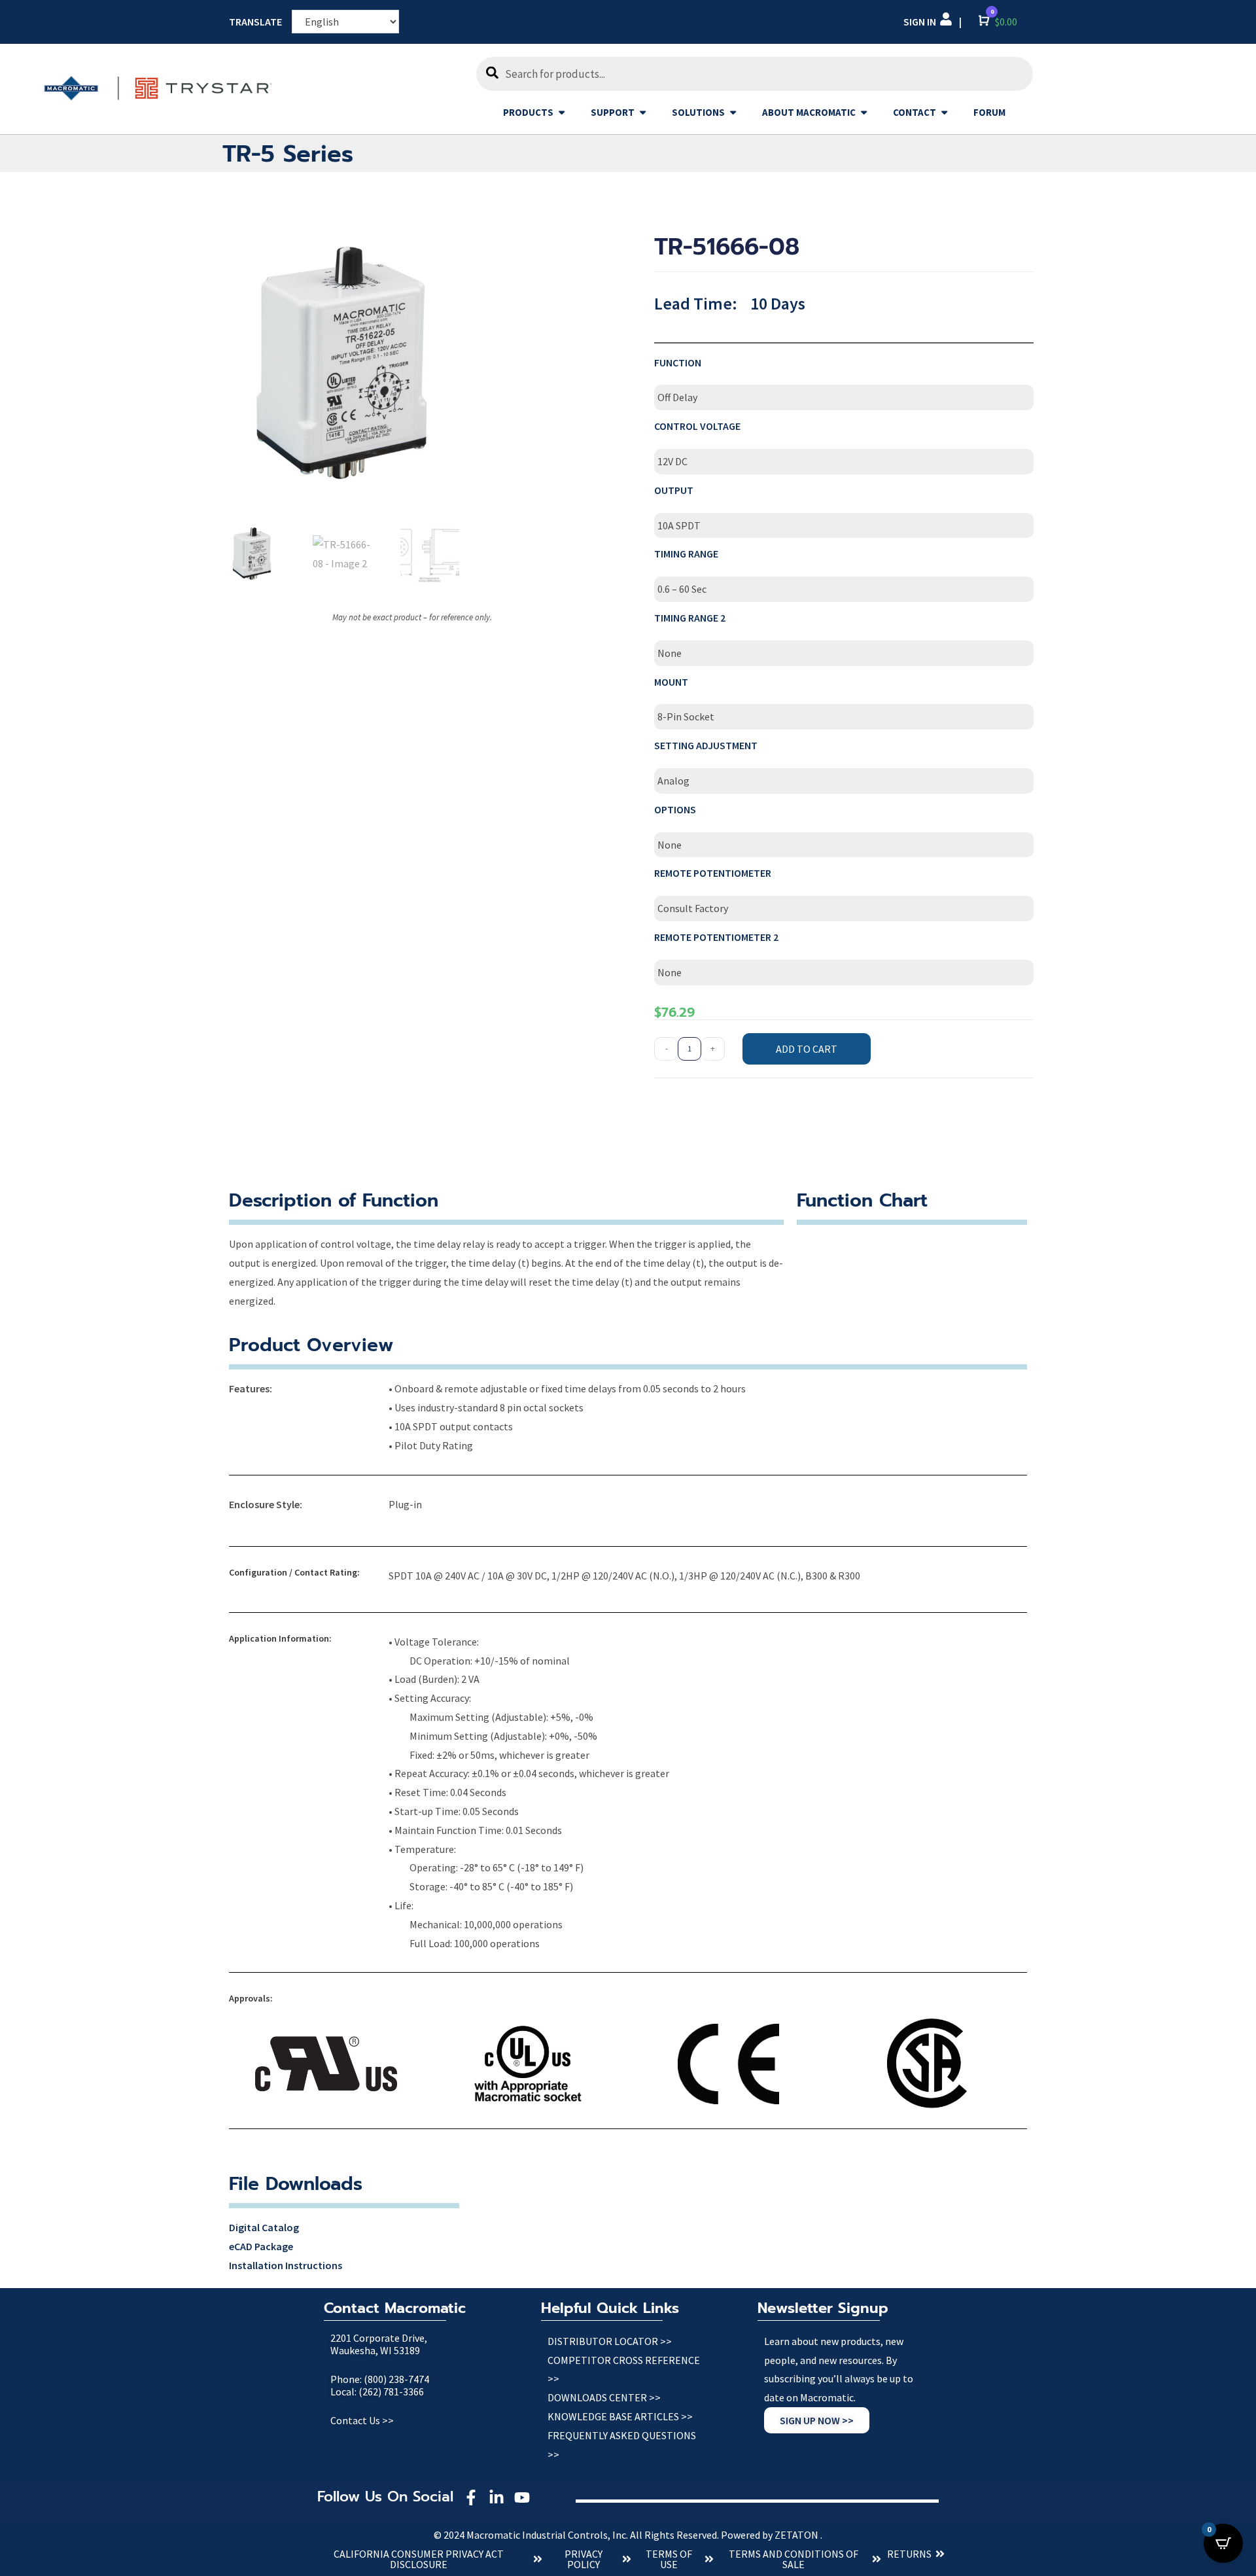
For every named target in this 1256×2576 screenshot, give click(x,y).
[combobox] (754, 74)
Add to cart (807, 1049)
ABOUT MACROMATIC (809, 112)
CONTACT (915, 112)
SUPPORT (613, 112)
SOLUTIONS (698, 112)
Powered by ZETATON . (772, 2535)
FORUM (989, 112)
